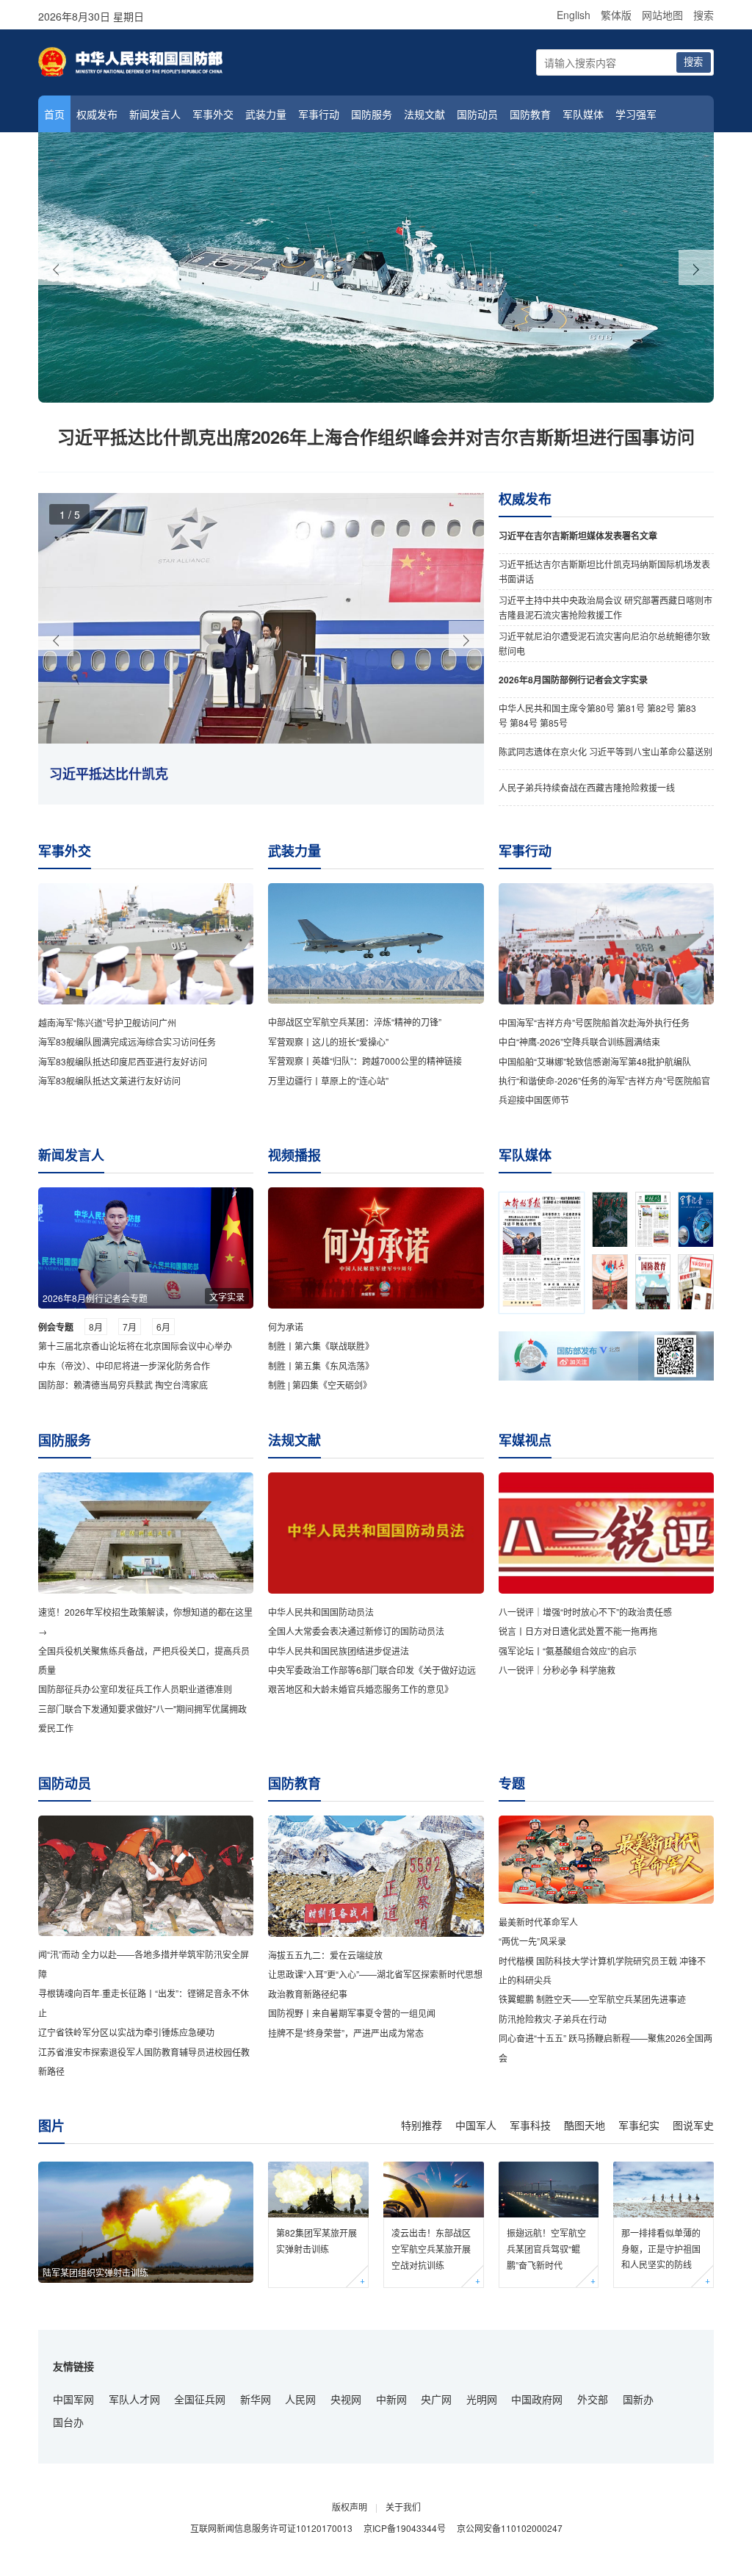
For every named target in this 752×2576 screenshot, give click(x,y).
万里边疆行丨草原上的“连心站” (328, 1080)
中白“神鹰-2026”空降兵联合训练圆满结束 (579, 1041)
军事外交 (213, 114)
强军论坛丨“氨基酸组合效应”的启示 (568, 1651)
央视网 (346, 2399)
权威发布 (97, 114)
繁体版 (616, 15)
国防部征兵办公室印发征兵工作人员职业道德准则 (135, 1689)
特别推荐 (422, 2125)
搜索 (704, 15)
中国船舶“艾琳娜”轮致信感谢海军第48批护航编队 (595, 1061)
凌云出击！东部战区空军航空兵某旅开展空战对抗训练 (431, 2248)
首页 (54, 114)
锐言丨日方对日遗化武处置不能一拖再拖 (578, 1631)
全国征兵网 (200, 2399)
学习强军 (636, 114)
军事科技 (530, 2125)
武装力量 (266, 114)
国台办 (68, 2422)
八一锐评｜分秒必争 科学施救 (557, 1670)
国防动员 (477, 114)
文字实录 (227, 1296)
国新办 (638, 2399)
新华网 (256, 2399)
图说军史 (693, 2125)
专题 (512, 1783)
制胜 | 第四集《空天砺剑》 (320, 1385)
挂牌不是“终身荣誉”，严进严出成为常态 (346, 2033)
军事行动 (319, 114)
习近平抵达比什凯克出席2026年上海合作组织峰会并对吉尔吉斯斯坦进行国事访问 (376, 436)
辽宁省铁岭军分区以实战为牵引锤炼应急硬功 (126, 2032)
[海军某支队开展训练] (376, 267)
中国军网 (73, 2399)
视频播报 (294, 1155)
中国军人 (476, 2125)
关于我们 (403, 2507)
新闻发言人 (155, 114)
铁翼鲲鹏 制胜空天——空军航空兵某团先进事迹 (592, 1999)
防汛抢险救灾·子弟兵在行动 (553, 2019)
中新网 (391, 2399)
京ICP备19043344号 (405, 2528)
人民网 (300, 2399)
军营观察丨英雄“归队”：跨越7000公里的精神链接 (365, 1061)
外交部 (593, 2399)
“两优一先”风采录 (532, 1941)
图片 (51, 2126)
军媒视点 (525, 1440)
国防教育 (530, 114)
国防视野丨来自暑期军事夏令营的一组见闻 (352, 2013)
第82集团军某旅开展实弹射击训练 (317, 2241)
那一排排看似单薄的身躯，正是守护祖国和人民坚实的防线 (661, 2248)
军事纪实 (639, 2125)
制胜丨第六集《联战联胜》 (321, 1346)
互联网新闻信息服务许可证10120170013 (271, 2528)
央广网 (436, 2399)
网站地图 (662, 15)
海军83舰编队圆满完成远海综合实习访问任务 (127, 1041)
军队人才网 (134, 2399)
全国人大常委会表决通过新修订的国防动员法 (356, 1631)
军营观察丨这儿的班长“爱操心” (328, 1041)
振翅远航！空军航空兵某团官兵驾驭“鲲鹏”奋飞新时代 (546, 2248)
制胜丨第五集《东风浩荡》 (321, 1366)
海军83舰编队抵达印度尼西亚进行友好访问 (123, 1061)
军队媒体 (583, 114)
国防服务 (372, 114)
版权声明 (350, 2507)
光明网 (482, 2399)
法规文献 (424, 114)
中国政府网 (537, 2399)
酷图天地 (585, 2125)
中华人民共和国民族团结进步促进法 (339, 1651)
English (574, 15)
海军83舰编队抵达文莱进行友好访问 (109, 1080)
